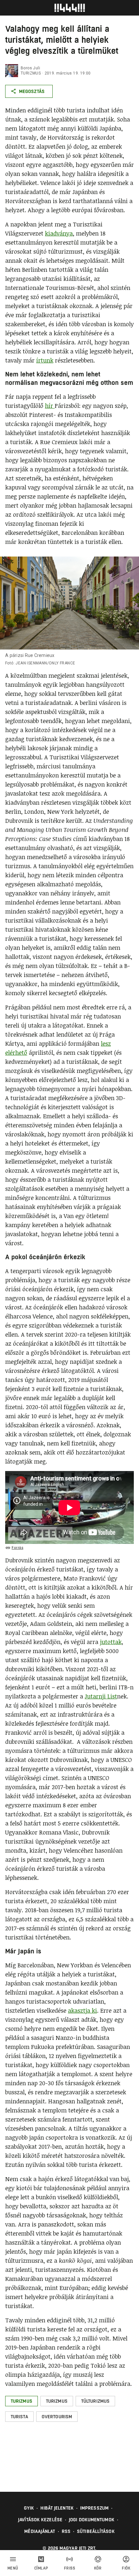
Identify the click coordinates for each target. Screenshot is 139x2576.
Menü (13, 2568)
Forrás (17, 1548)
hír (50, 406)
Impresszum (94, 2508)
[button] (21, 2401)
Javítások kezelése (40, 2520)
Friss (70, 2568)
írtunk (45, 360)
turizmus (31, 73)
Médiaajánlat (40, 2531)
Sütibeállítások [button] (96, 2531)
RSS (66, 2531)
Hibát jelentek (57, 2508)
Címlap (41, 2568)
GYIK (29, 2508)
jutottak (111, 1642)
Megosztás (32, 91)
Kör (98, 2568)
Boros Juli (30, 68)
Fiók (126, 2568)
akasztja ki (82, 2010)
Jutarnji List (101, 1696)
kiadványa (59, 233)
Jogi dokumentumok (92, 2520)
